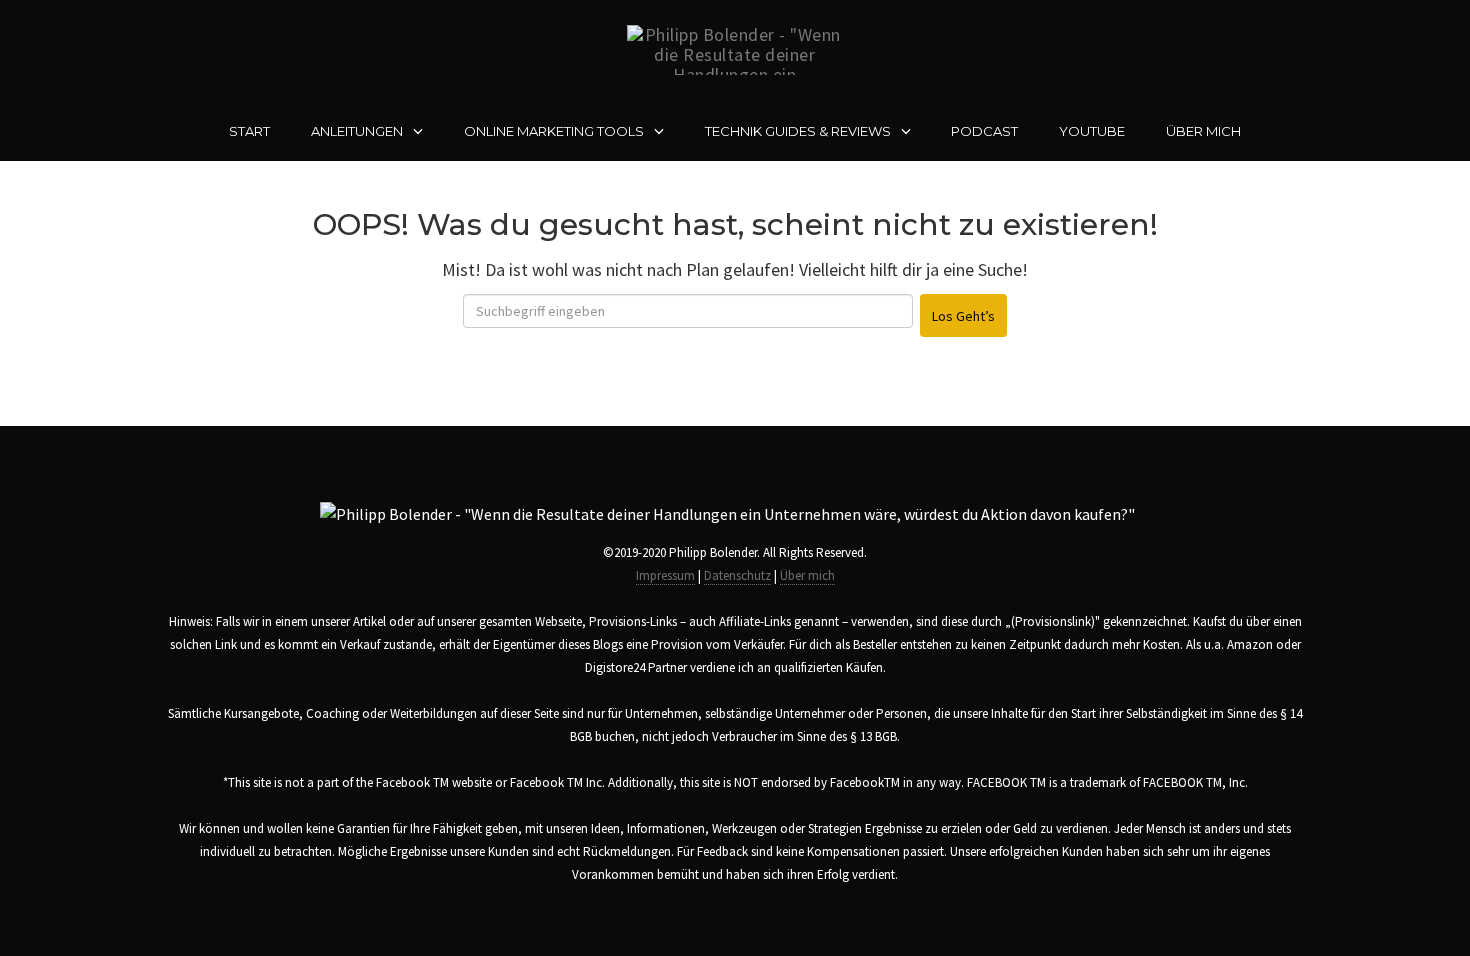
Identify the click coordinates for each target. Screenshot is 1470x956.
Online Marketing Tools (554, 131)
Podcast (984, 131)
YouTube (1092, 131)
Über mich (1203, 131)
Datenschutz (737, 575)
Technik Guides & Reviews (798, 131)
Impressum (665, 575)
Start (249, 131)
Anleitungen (357, 131)
